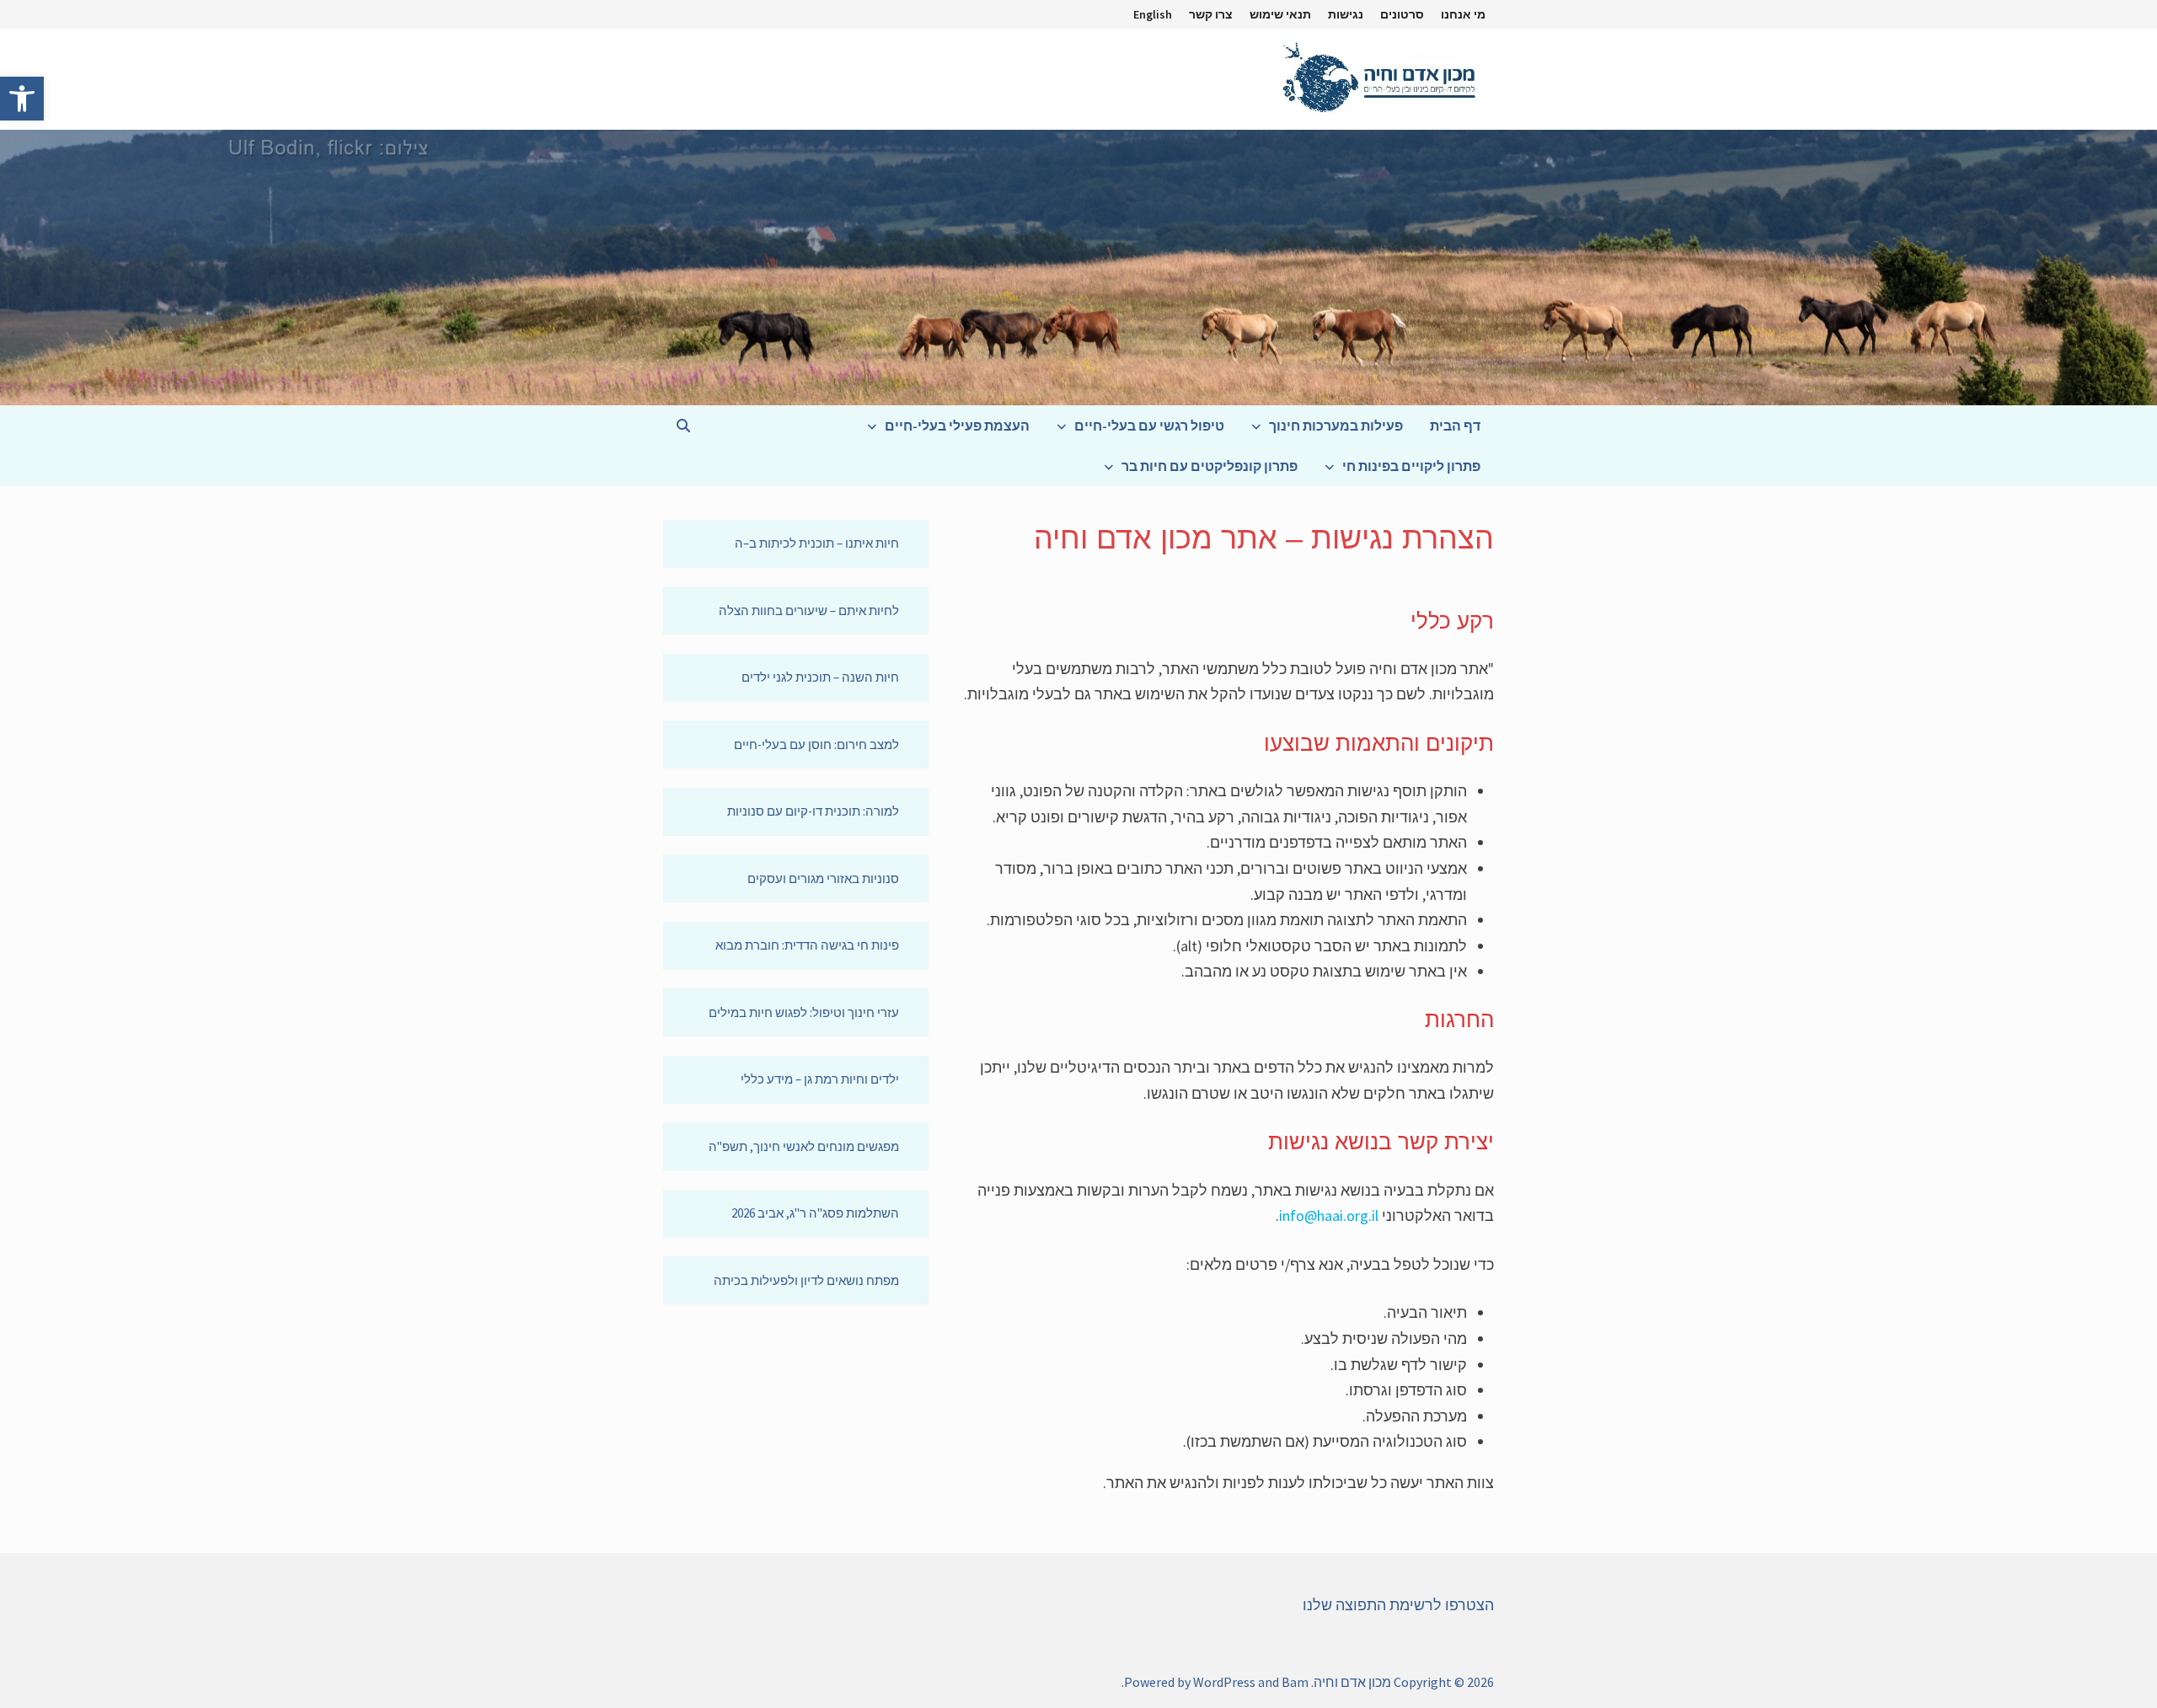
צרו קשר (1211, 14)
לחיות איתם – (864, 610)
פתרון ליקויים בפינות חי (1411, 466)
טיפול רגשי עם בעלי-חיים (1149, 426)
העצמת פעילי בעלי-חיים (957, 426)
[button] (22, 99)
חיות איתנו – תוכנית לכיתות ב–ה (817, 543)
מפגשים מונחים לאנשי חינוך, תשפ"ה (804, 1146)
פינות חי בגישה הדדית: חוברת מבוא (807, 945)
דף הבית (1455, 426)
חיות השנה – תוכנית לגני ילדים (820, 677)
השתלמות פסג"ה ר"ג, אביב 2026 (815, 1213)
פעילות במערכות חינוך (1336, 426)
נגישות (1346, 14)
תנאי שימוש (1280, 14)
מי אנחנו (1463, 14)
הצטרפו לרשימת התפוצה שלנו (1398, 1605)
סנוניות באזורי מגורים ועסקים (823, 878)
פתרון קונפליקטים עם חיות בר (1210, 466)
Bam (1295, 1682)
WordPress (1224, 1682)
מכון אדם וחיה (1352, 1682)
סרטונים (1402, 14)
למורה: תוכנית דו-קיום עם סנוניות (813, 811)
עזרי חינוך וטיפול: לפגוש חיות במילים (804, 1012)
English (1153, 14)
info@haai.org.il (1329, 1215)
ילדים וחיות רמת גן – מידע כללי (820, 1079)
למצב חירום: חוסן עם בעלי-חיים (816, 744)
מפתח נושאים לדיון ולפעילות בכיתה (806, 1280)
